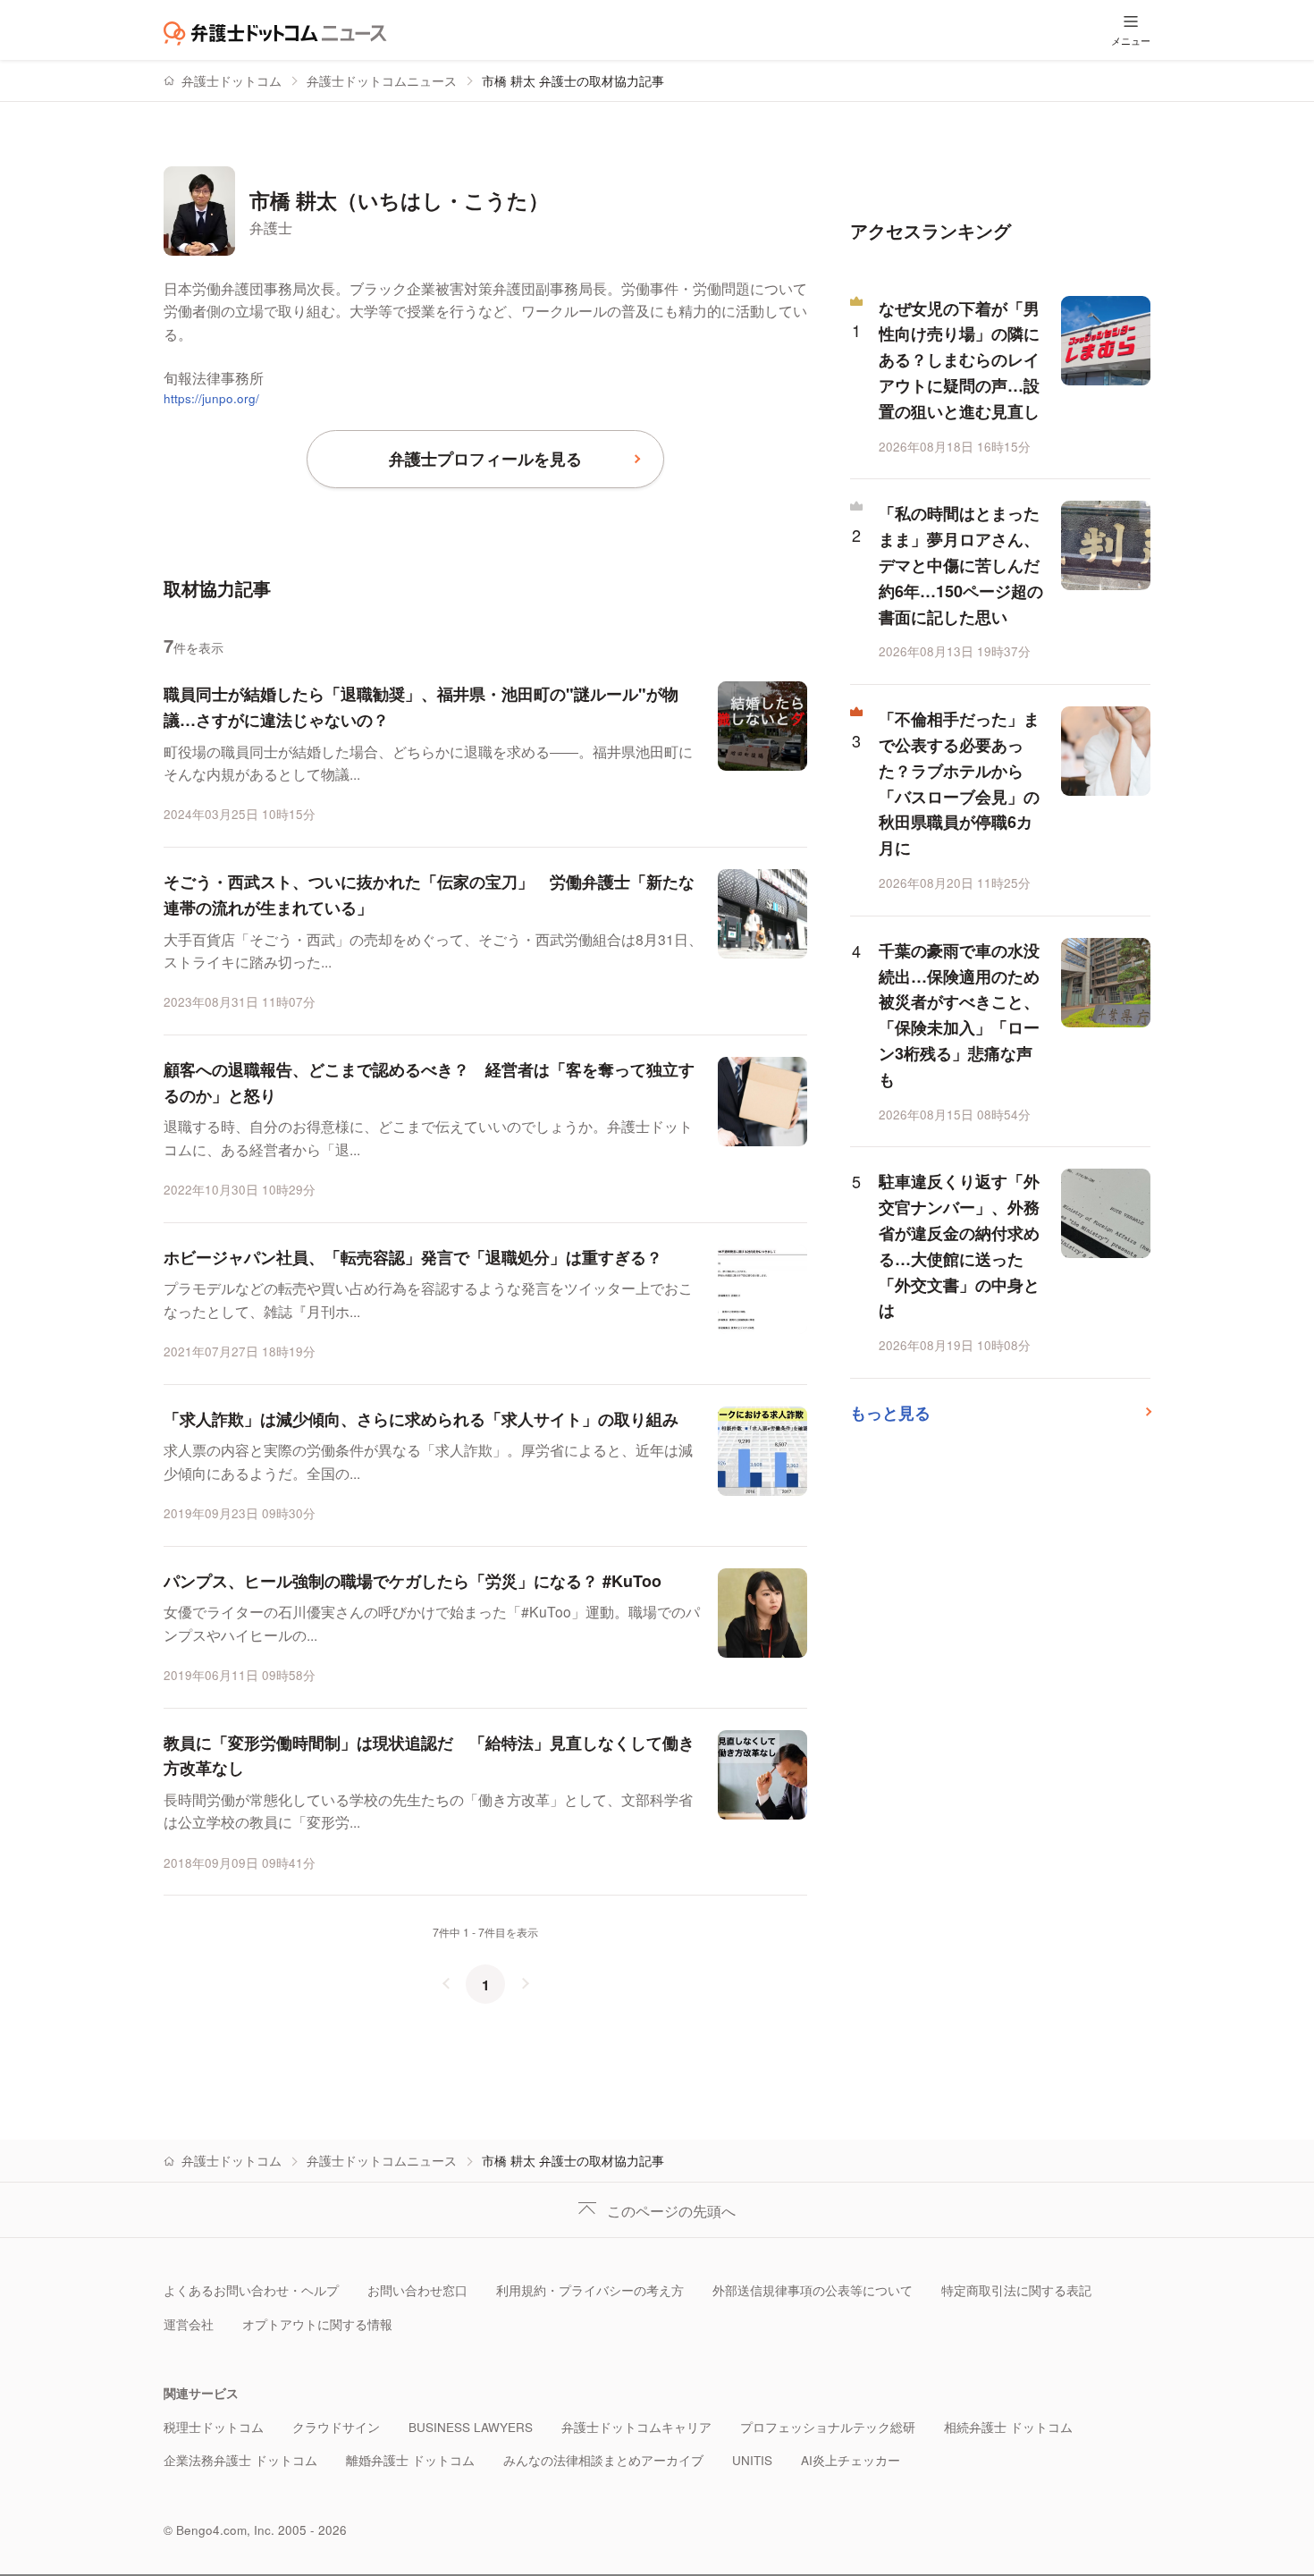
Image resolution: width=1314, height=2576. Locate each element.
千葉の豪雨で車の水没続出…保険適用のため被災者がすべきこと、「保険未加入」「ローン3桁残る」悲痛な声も (959, 1015)
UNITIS (752, 2460)
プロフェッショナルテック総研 (828, 2427)
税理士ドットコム (214, 2427)
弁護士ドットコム (232, 81)
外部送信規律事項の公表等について (813, 2290)
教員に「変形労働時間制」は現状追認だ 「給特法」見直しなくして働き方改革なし (429, 1756)
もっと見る (890, 1413)
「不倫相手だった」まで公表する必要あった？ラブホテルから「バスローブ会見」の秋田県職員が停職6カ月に (959, 783)
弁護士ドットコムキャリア (636, 2427)
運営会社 (189, 2324)
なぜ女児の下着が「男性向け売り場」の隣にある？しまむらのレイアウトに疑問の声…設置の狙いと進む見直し (959, 360)
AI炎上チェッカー (851, 2460)
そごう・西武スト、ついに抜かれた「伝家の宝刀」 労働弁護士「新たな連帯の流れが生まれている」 (429, 895)
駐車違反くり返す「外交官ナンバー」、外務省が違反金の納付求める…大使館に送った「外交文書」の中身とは (959, 1246)
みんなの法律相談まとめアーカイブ (603, 2460)
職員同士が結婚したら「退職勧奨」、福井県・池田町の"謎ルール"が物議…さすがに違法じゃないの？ (421, 707)
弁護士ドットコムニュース (382, 81)
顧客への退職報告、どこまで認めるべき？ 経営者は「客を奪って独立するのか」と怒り (429, 1082)
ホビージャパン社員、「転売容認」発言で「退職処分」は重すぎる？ (413, 1257)
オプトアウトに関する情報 (317, 2324)
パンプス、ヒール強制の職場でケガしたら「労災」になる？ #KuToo (413, 1581)
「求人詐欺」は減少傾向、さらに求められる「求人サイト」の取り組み (421, 1419)
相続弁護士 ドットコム (1008, 2427)
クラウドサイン (336, 2427)
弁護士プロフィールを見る (485, 459)
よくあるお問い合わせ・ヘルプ (251, 2290)
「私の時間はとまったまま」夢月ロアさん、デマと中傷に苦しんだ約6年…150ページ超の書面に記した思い (961, 565)
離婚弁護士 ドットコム (410, 2460)
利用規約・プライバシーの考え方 (590, 2290)
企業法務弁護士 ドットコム (240, 2460)
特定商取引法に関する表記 (1016, 2290)
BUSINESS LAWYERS (471, 2427)
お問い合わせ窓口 (417, 2290)
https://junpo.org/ (211, 398)
